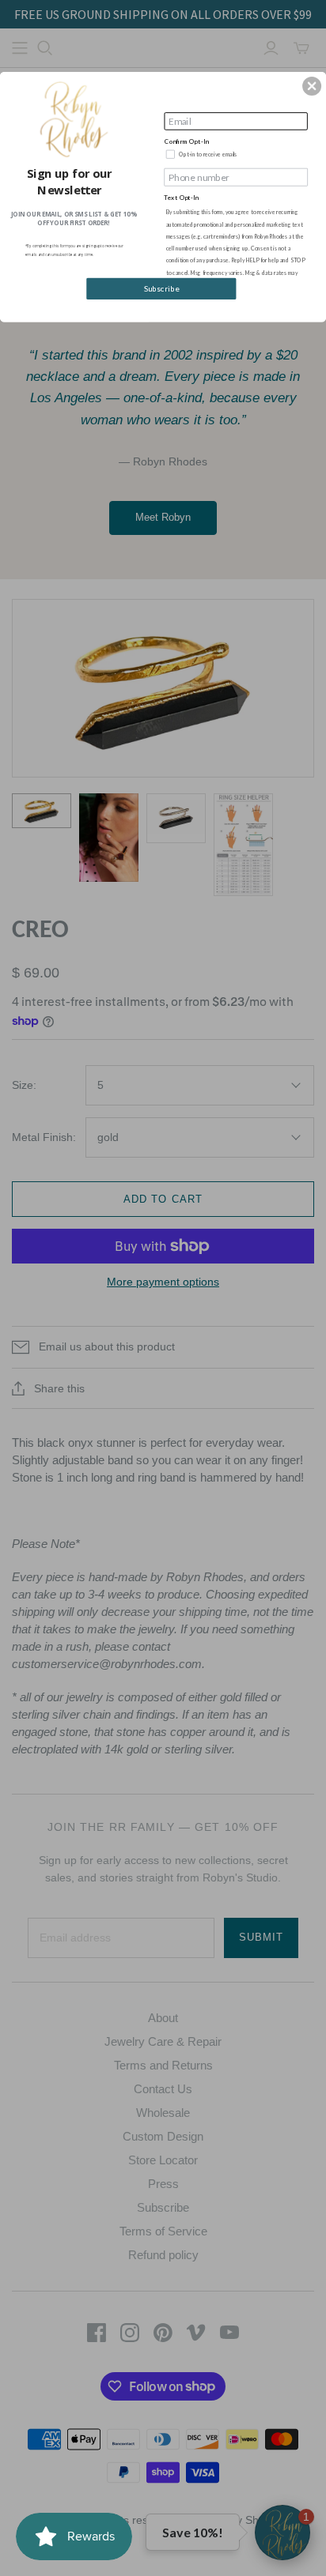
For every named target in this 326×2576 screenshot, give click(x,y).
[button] (312, 86)
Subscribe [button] (161, 288)
